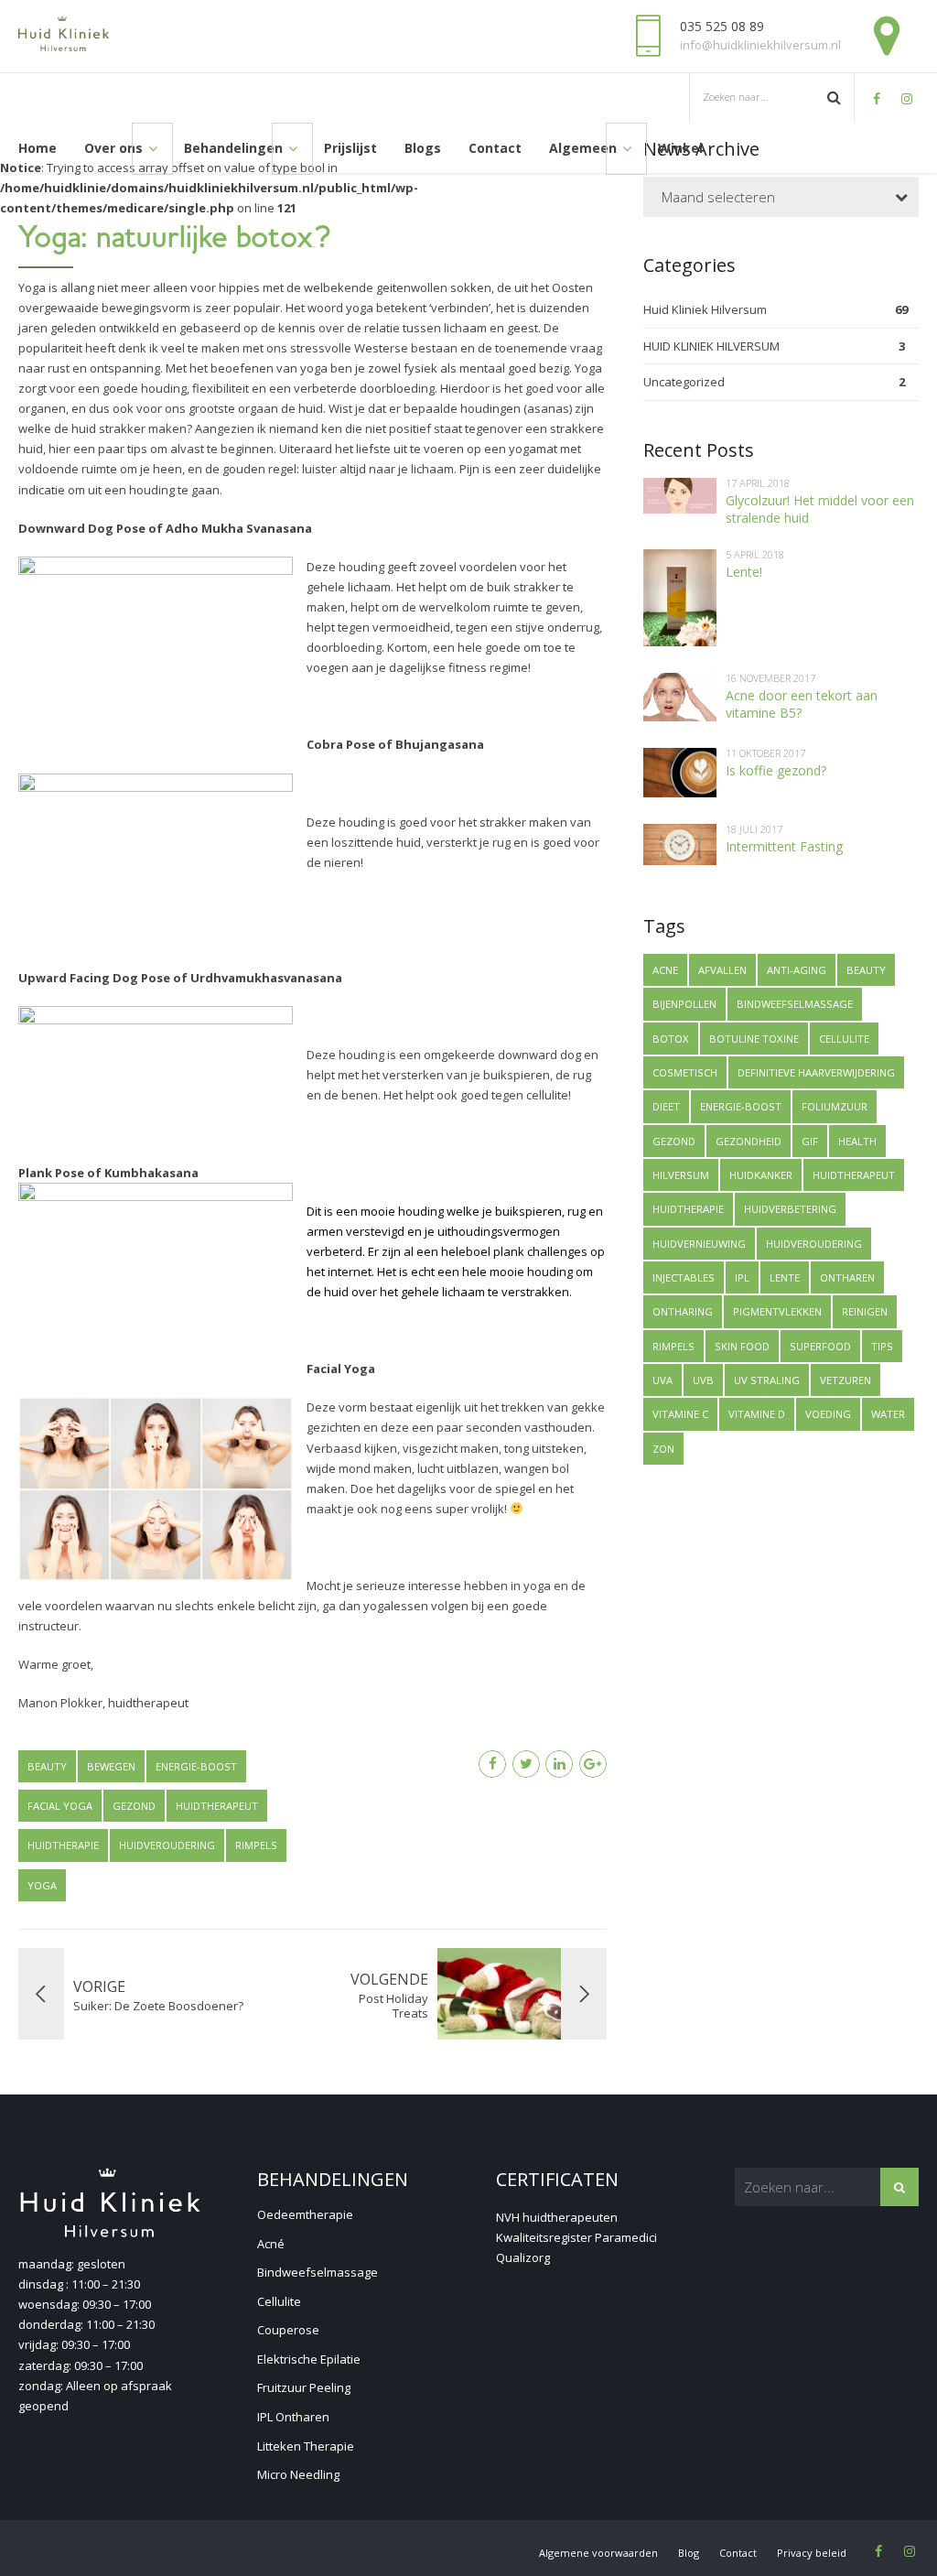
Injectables (684, 1277)
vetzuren (845, 1380)
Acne (665, 970)
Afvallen (722, 970)
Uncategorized (684, 382)
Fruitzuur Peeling (304, 2387)
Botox (671, 1039)
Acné (271, 2244)
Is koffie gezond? (776, 770)
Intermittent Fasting (784, 846)
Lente (785, 1277)
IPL (742, 1277)
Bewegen (111, 1766)
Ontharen (847, 1277)
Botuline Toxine (754, 1039)
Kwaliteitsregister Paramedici (576, 2237)
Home (38, 148)
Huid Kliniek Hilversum (705, 309)
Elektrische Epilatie (309, 2359)
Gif (810, 1141)
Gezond (134, 1806)
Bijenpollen (684, 1004)
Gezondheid (749, 1141)
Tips (882, 1346)
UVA (662, 1380)
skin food (742, 1346)
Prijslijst (350, 148)
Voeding (828, 1414)
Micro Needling (298, 2474)
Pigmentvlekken (777, 1311)
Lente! (744, 572)
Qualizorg (523, 2257)
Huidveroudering (167, 1845)
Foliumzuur (835, 1106)
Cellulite (844, 1039)
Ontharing (683, 1311)
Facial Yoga (60, 1806)
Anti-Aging (797, 970)
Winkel (680, 148)
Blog (689, 2553)
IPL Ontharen (293, 2417)
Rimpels (256, 1845)
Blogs (423, 148)
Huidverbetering (790, 1209)
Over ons (113, 148)
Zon (663, 1449)
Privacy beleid (812, 2553)
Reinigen (865, 1311)
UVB (703, 1380)
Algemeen (583, 148)
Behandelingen (233, 148)
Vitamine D (757, 1414)
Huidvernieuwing (699, 1244)
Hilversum (681, 1175)
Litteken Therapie (306, 2446)
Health (857, 1141)
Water (888, 1414)
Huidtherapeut (217, 1806)
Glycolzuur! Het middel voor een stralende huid (820, 509)
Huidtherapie (63, 1845)
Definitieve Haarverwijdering (816, 1072)
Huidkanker (761, 1175)
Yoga (42, 1885)
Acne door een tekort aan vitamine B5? (802, 704)
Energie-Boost (196, 1766)
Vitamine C (680, 1414)
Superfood (820, 1346)
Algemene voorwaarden (598, 2553)
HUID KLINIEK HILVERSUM (711, 346)
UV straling (767, 1380)
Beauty (47, 1766)
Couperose (288, 2330)
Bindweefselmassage (795, 1004)
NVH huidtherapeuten (557, 2217)
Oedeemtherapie (305, 2214)
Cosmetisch (685, 1072)
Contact (495, 148)
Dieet (666, 1106)
